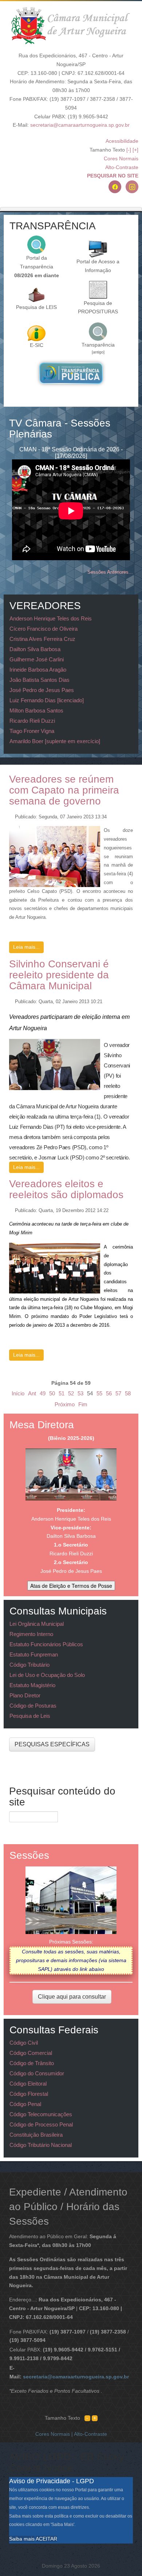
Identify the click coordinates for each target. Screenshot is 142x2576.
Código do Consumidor (37, 2073)
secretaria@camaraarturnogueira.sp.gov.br (80, 125)
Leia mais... (26, 947)
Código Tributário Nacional (41, 2145)
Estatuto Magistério (32, 1685)
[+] (135, 150)
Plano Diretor (25, 1695)
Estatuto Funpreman (34, 1654)
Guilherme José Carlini (37, 659)
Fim (83, 1404)
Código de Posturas (33, 1706)
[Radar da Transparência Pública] (71, 373)
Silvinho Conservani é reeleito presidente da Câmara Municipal (59, 975)
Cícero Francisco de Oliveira (44, 629)
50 (52, 1393)
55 (99, 1393)
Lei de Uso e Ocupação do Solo (47, 1675)
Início (18, 1393)
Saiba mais (22, 2539)
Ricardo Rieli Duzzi (32, 721)
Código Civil (24, 2043)
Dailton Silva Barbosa (35, 649)
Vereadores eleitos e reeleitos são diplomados (66, 1189)
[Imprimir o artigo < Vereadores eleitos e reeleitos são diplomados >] (123, 1208)
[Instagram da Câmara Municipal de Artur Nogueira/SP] (132, 187)
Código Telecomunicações (41, 2114)
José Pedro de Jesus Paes (42, 690)
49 (43, 1393)
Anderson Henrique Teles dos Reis (51, 618)
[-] (129, 150)
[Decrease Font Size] (87, 2418)
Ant (32, 1393)
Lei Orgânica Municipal (37, 1624)
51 (62, 1393)
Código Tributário (29, 1665)
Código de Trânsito (32, 2063)
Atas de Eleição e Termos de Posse (71, 1586)
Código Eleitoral (28, 2084)
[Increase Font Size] (95, 2418)
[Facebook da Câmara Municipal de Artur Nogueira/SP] (115, 187)
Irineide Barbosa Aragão (38, 670)
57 (118, 1393)
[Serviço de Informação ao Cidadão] (36, 333)
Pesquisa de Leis (30, 1716)
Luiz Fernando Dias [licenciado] (47, 700)
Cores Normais (121, 158)
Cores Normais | (55, 2434)
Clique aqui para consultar (72, 1997)
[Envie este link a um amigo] (131, 815)
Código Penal (25, 2104)
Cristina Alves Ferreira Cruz (42, 639)
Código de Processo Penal (41, 2124)
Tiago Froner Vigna (32, 731)
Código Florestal (29, 2094)
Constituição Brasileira (36, 2135)
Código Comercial (31, 2053)
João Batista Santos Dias (40, 680)
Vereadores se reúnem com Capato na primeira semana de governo (64, 790)
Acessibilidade (122, 141)
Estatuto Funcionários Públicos (46, 1644)
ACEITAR (46, 2539)
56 (109, 1393)
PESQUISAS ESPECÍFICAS (52, 1744)
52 (71, 1393)
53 (80, 1393)
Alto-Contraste (122, 167)
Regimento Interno (31, 1634)
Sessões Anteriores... (110, 572)
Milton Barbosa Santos (36, 710)
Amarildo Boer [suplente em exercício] (55, 741)
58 (128, 1393)
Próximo (65, 1404)
